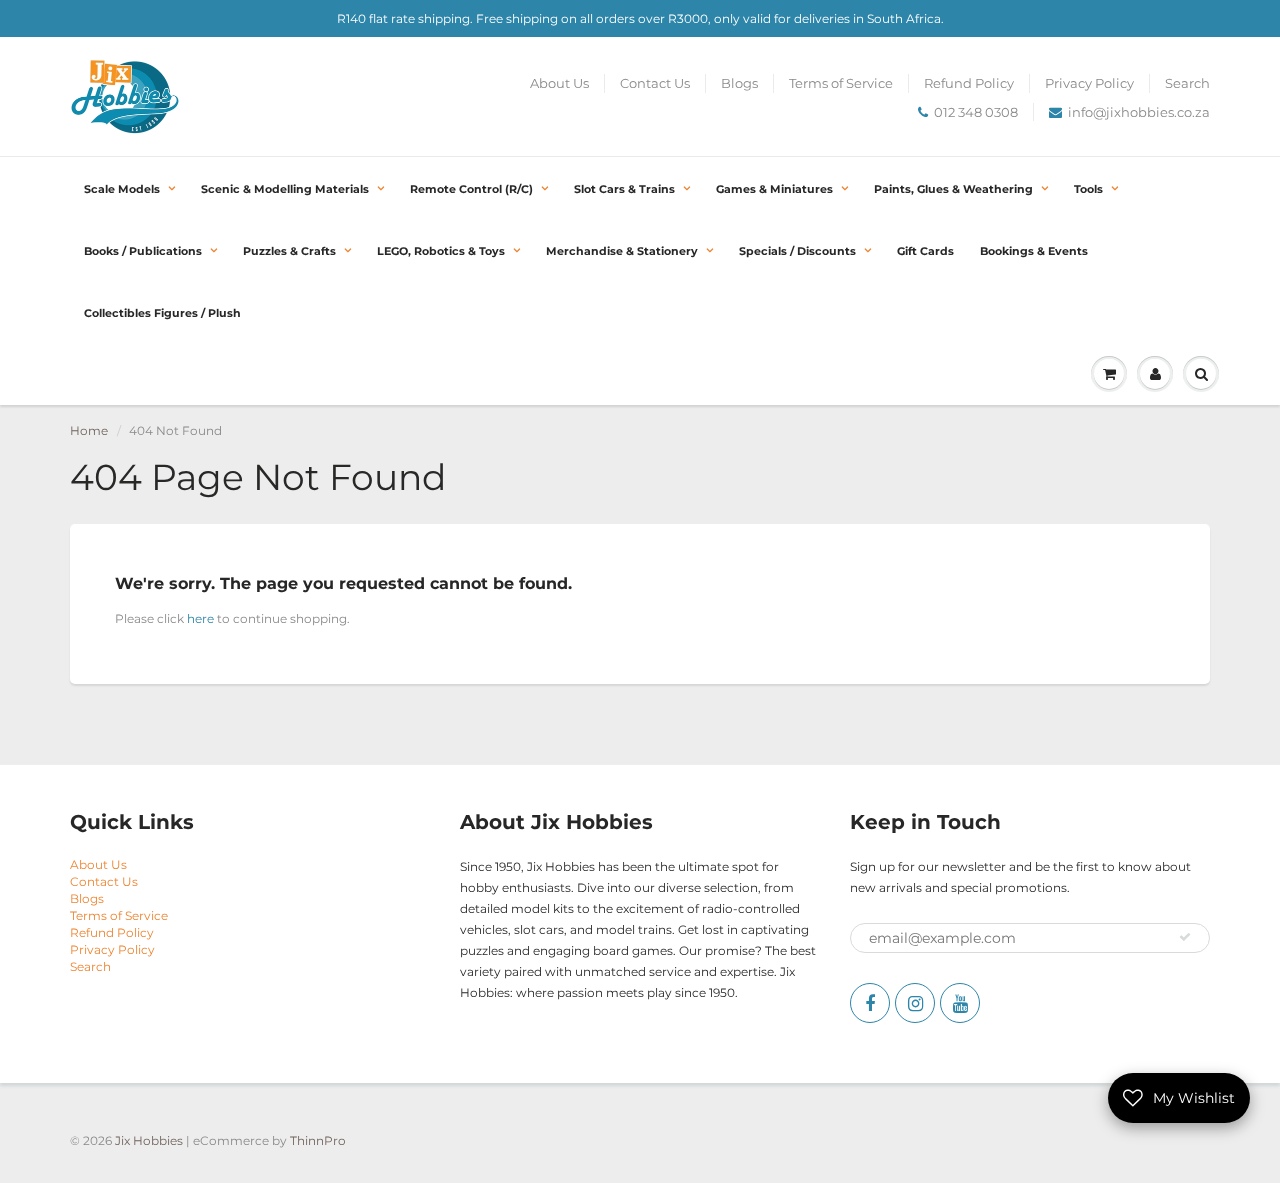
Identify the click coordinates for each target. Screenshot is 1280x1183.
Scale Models (122, 189)
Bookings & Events (1034, 251)
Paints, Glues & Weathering (953, 189)
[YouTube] (960, 1003)
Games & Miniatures (774, 189)
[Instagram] (915, 1003)
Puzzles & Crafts (289, 251)
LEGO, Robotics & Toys (441, 251)
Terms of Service (841, 83)
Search (1187, 83)
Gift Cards (925, 251)
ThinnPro (318, 1140)
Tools (1088, 189)
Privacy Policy (1089, 83)
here (200, 618)
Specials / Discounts (797, 251)
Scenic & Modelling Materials (285, 189)
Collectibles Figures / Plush (162, 313)
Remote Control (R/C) (471, 189)
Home (89, 430)
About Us (559, 83)
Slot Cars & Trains (624, 189)
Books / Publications (143, 251)
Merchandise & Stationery (622, 251)
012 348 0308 (976, 112)
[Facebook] (870, 1003)
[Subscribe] (1185, 937)
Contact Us (655, 83)
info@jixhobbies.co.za (1139, 112)
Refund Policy (969, 83)
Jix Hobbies (149, 1140)
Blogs (739, 83)
